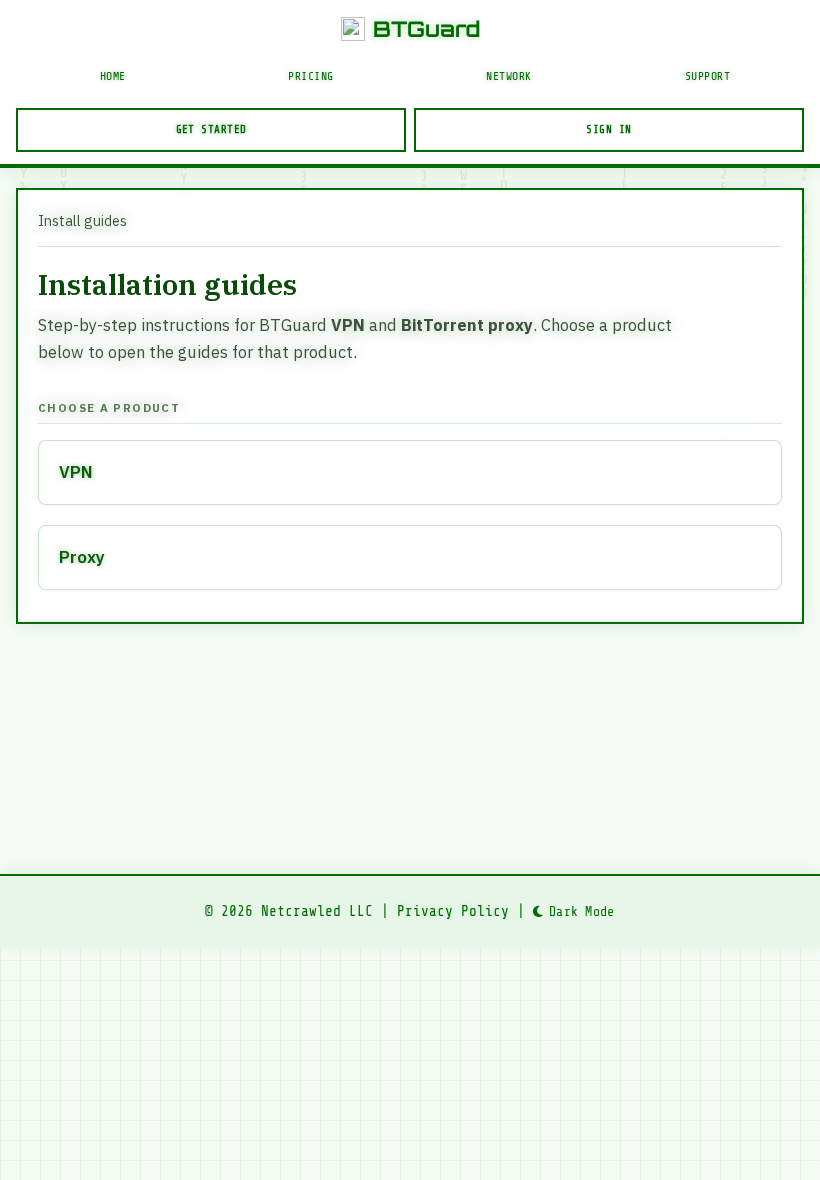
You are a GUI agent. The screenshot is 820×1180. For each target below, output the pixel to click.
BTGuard (426, 28)
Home (113, 76)
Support (708, 76)
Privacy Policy (453, 911)
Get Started (211, 129)
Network (509, 76)
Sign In (608, 129)
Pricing (311, 76)
